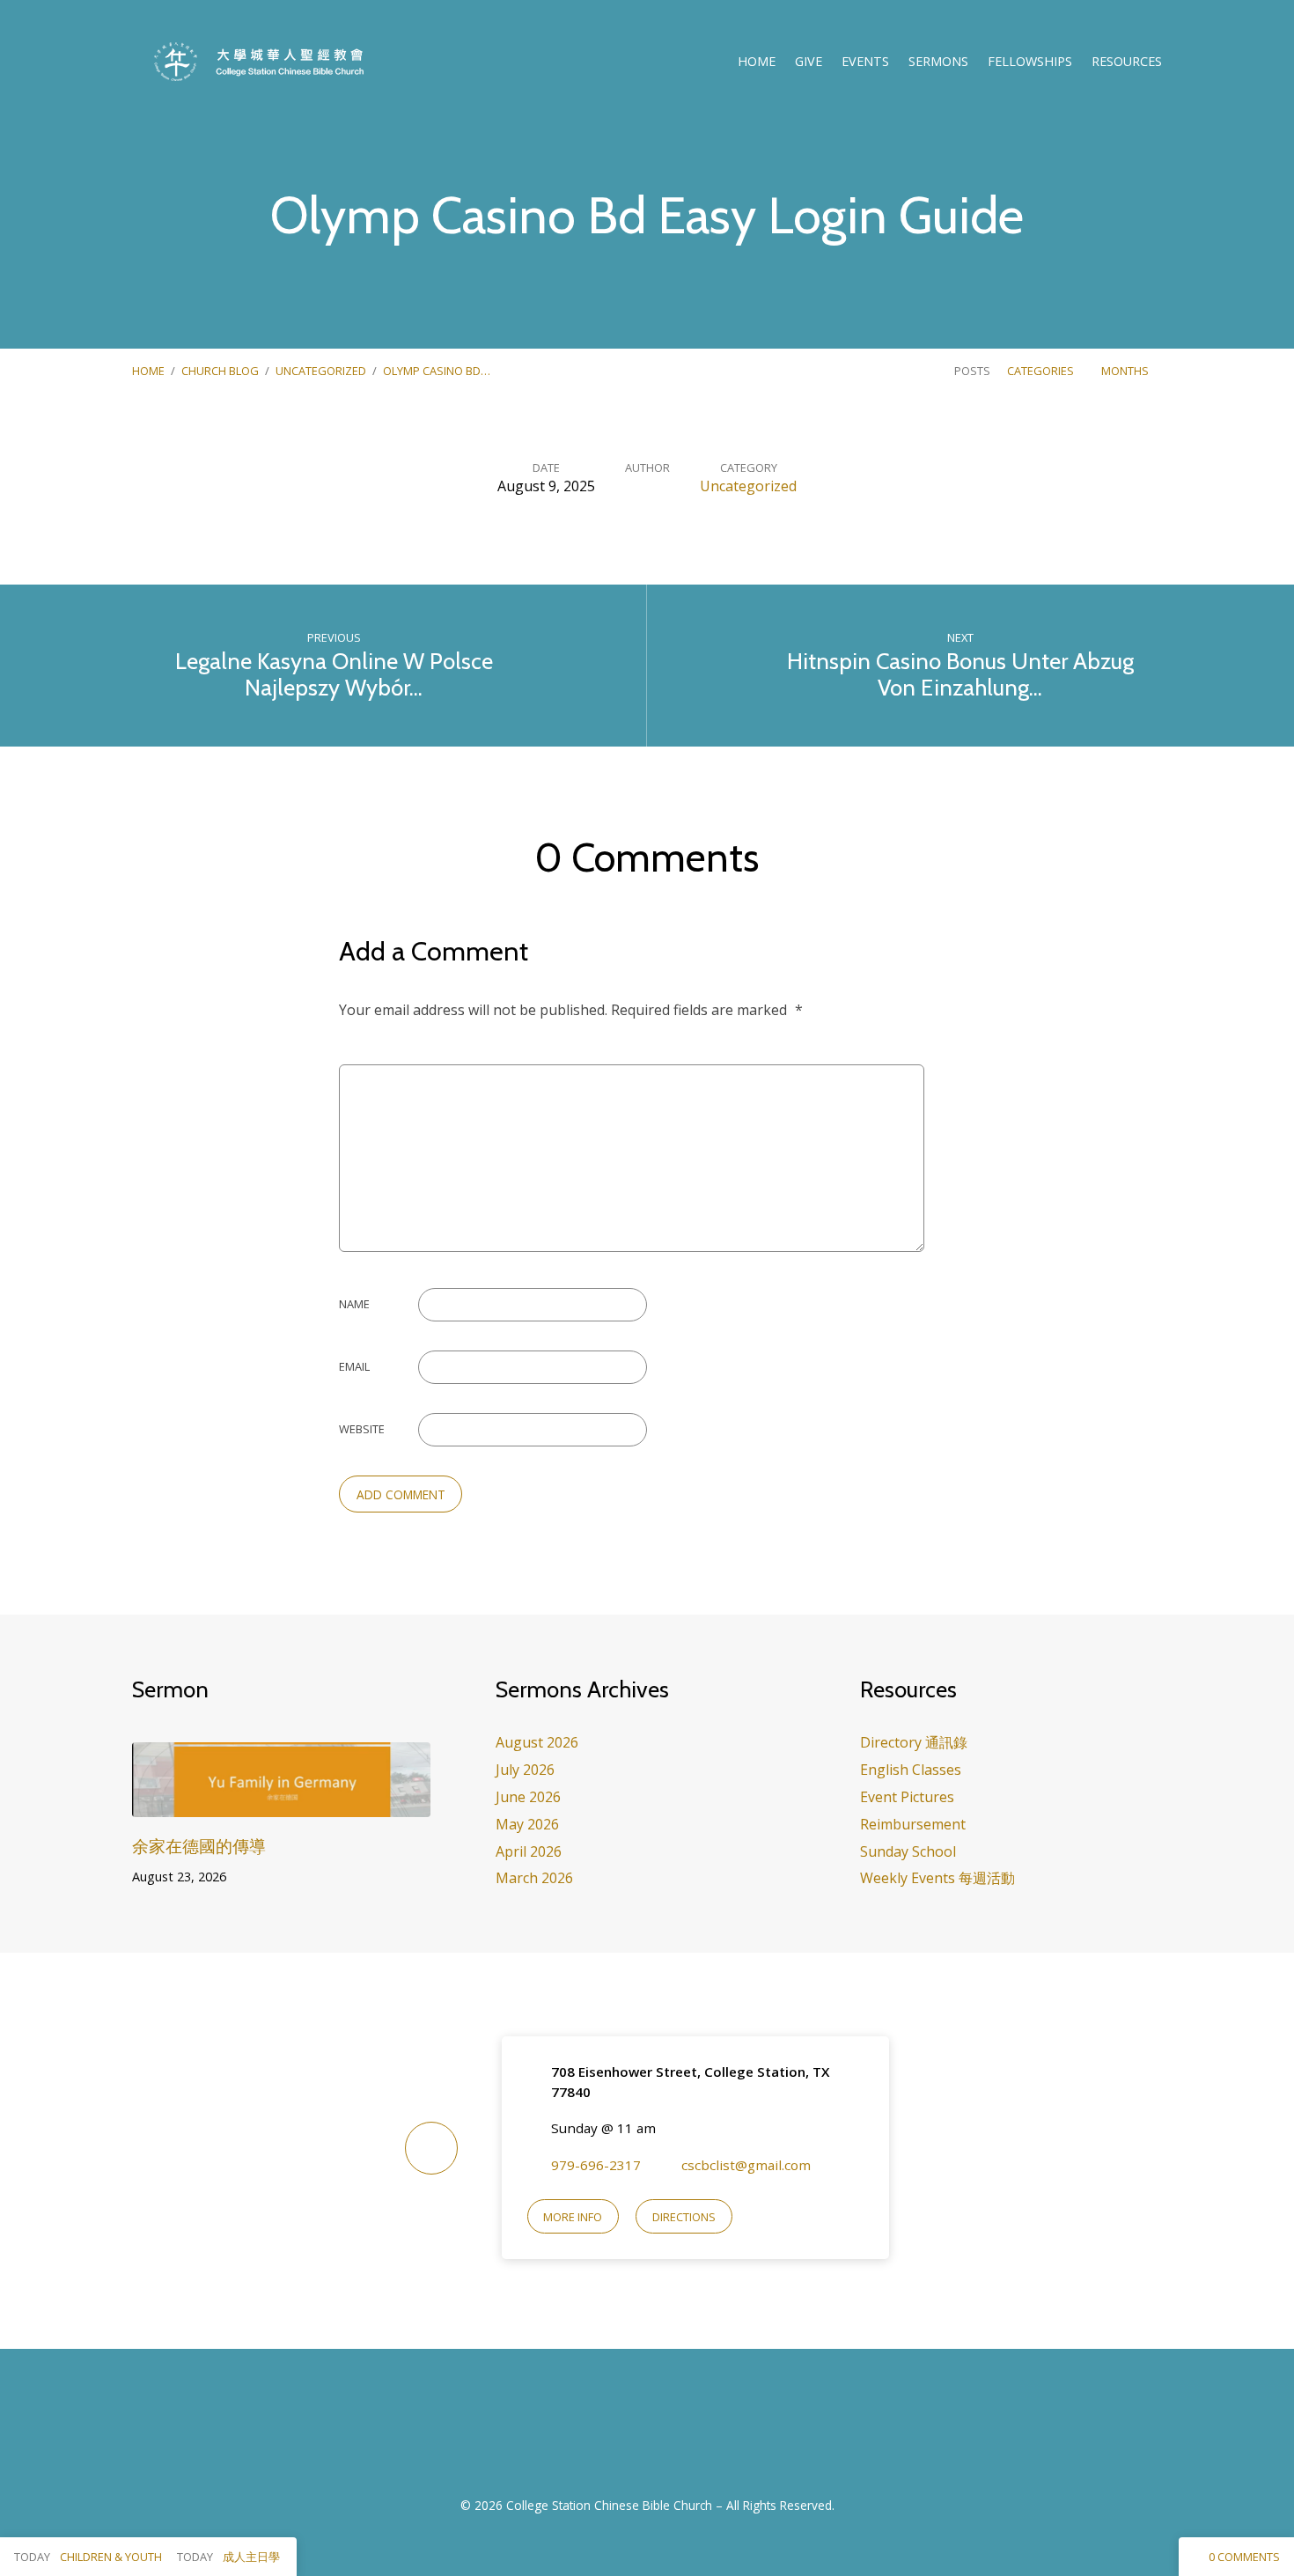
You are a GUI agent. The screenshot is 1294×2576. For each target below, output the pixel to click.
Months (1126, 371)
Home (757, 62)
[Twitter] (669, 2432)
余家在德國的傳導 (199, 1846)
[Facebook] (625, 2432)
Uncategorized (321, 371)
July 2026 (525, 1770)
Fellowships (1030, 62)
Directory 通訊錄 (914, 1742)
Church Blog (220, 371)
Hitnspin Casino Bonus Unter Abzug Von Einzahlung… (960, 674)
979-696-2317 (596, 2165)
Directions (684, 2217)
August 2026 (537, 1742)
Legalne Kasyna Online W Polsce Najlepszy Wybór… (334, 674)
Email (354, 1366)
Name (354, 1304)
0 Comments (1243, 2557)
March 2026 (534, 1878)
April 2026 (529, 1851)
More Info (573, 2217)
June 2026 (528, 1797)
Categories (1042, 371)
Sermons (938, 62)
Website (362, 1429)
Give (809, 62)
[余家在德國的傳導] (281, 1804)
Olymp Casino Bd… (437, 371)
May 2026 (527, 1824)
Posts (972, 371)
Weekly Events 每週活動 (937, 1878)
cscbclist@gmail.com (746, 2165)
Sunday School (908, 1851)
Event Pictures (907, 1797)
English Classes (911, 1770)
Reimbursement (913, 1824)
